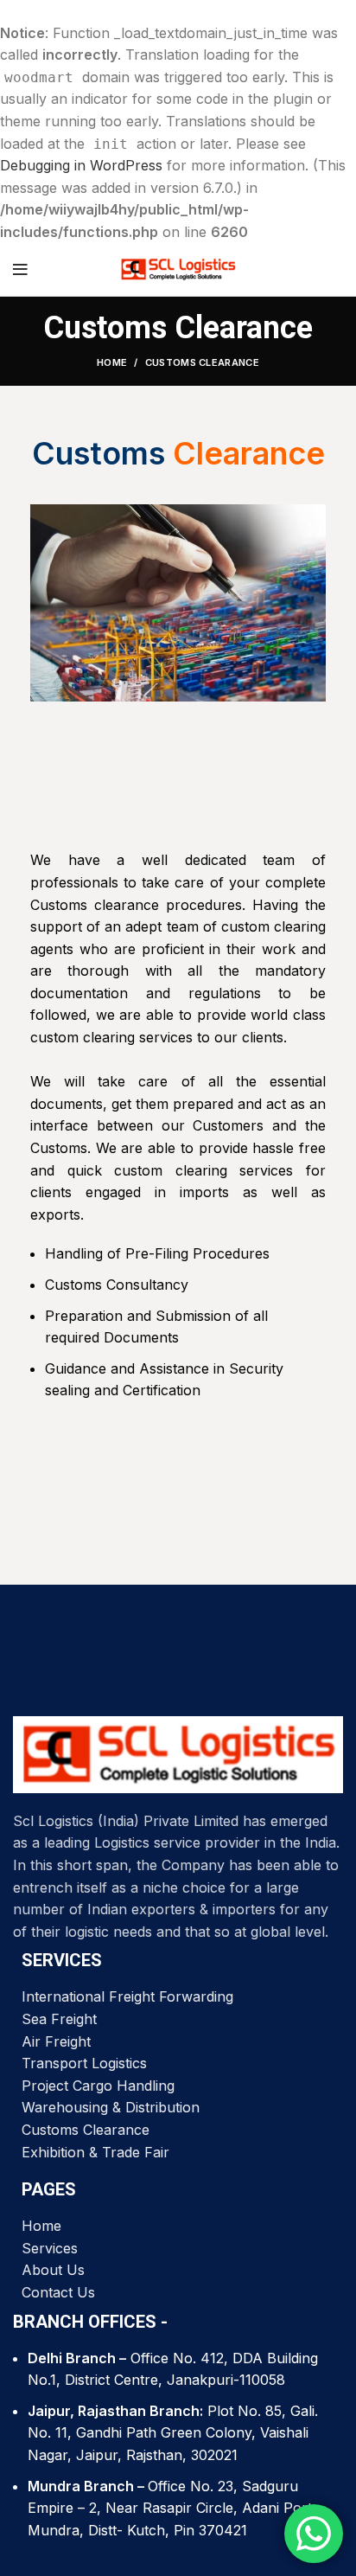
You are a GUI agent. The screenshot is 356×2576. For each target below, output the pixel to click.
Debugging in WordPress (81, 165)
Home (112, 362)
